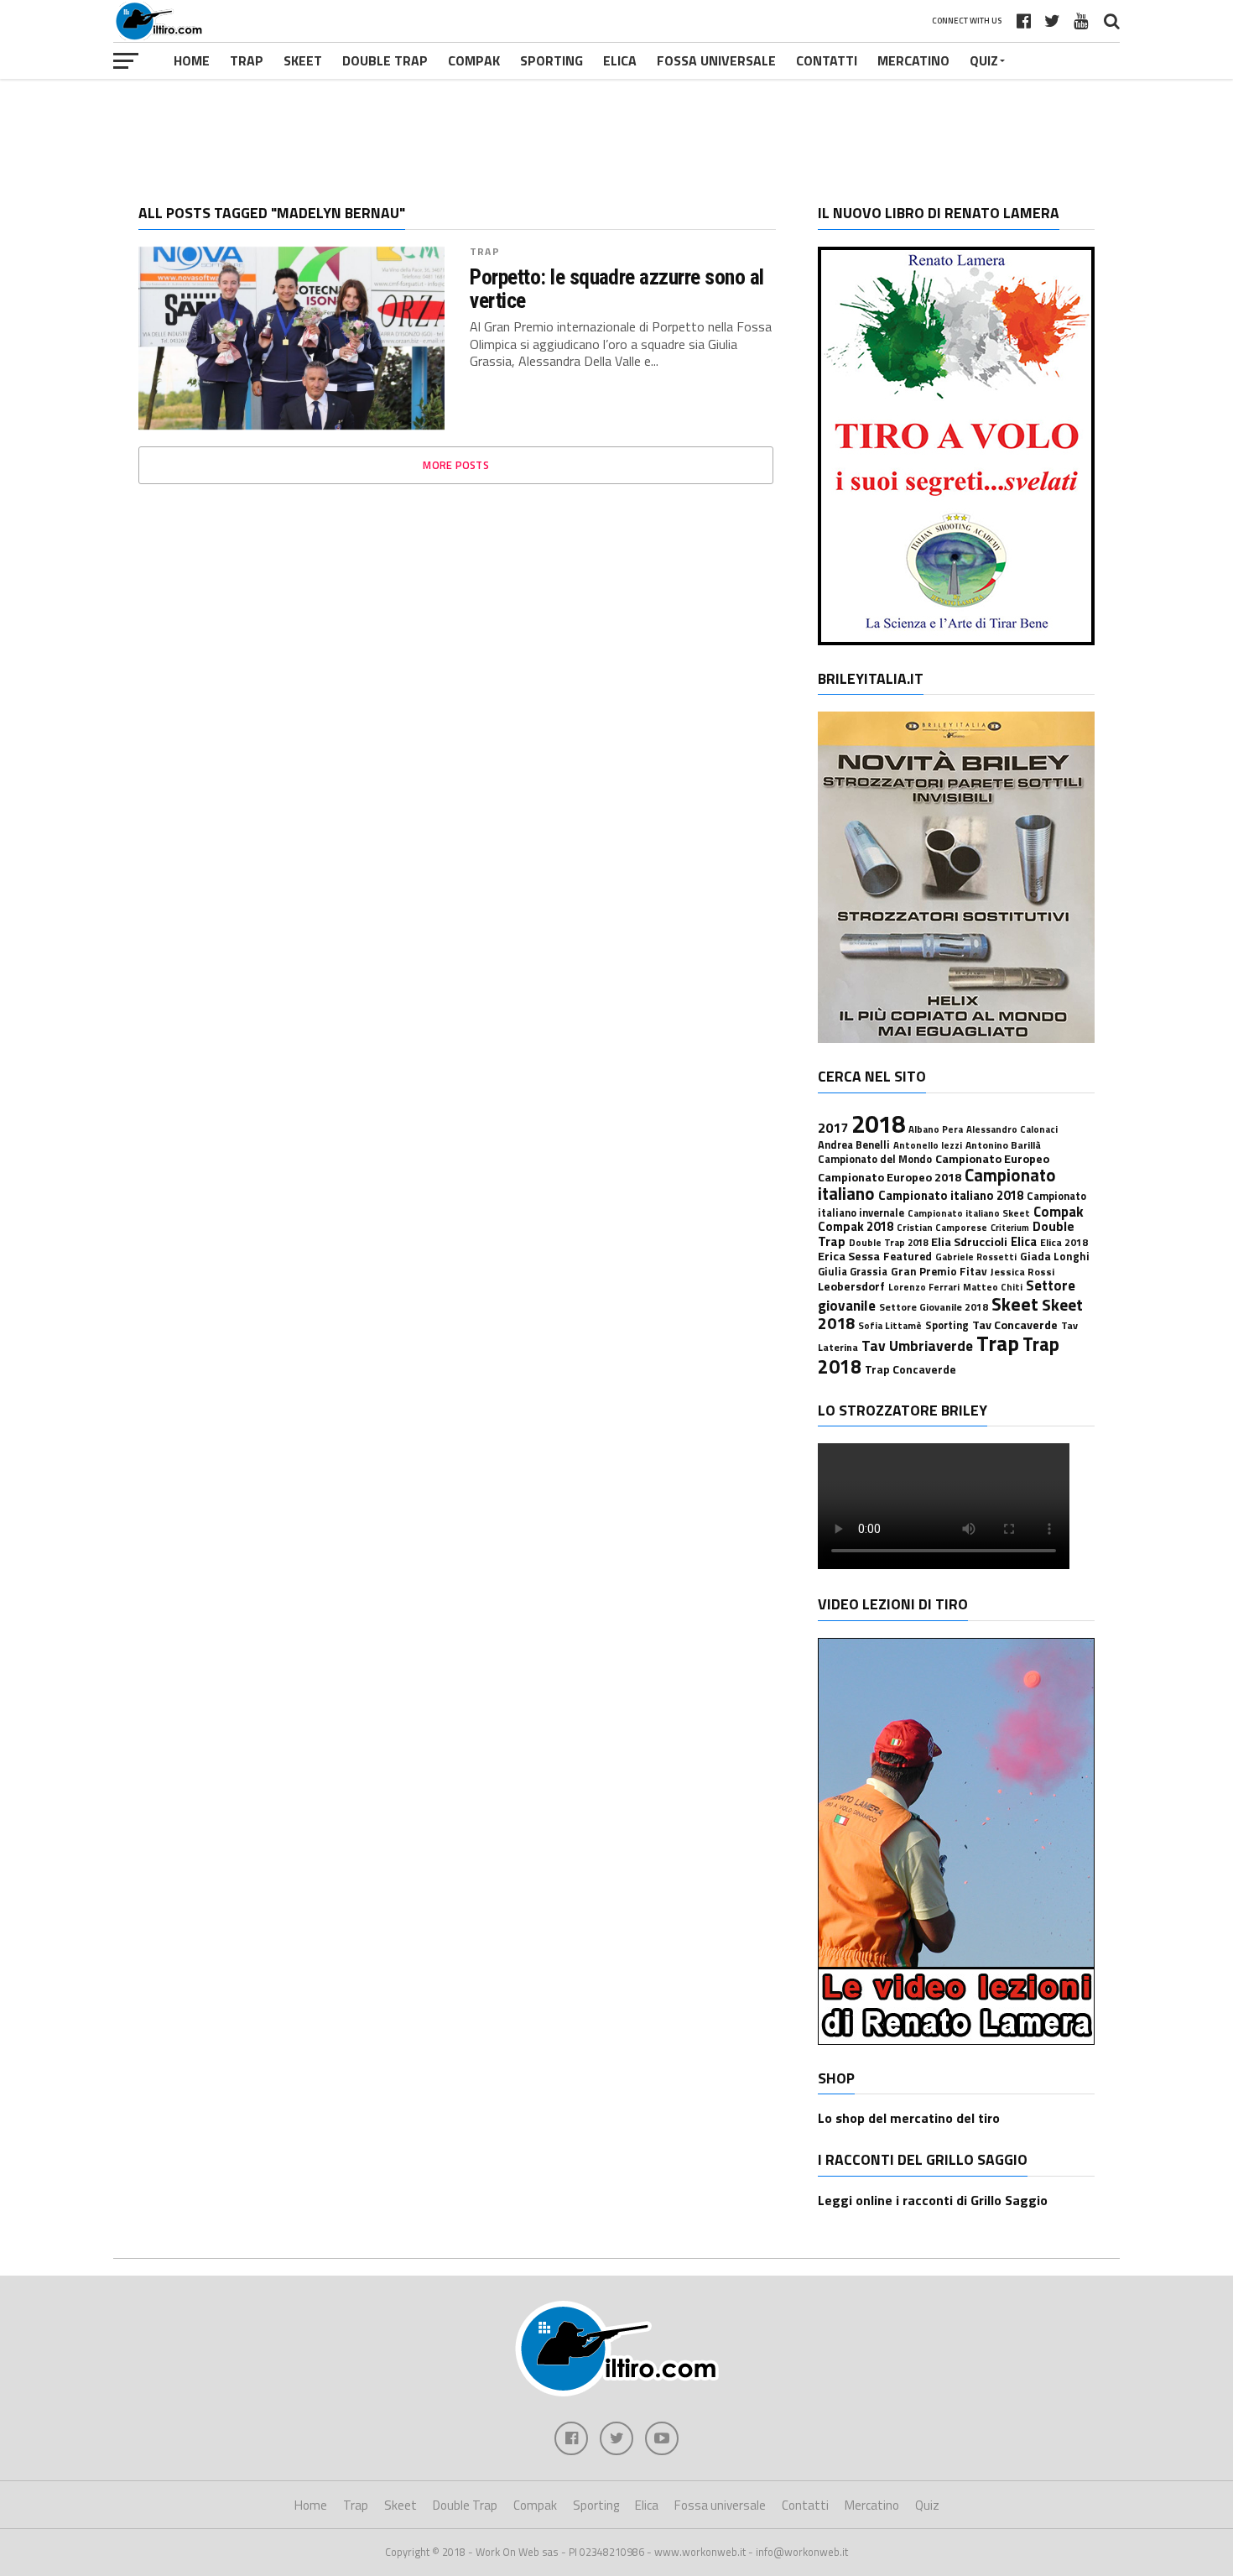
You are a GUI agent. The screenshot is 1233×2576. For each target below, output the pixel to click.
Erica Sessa (849, 1256)
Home (192, 60)
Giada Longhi (1055, 1256)
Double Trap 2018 (888, 1242)
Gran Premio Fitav (939, 1271)
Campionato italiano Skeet (969, 1213)
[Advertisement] (616, 129)
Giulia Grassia (853, 1272)
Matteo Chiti (993, 1287)
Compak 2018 (856, 1226)
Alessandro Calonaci (1012, 1129)
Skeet (303, 60)
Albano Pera (936, 1129)
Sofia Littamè (890, 1325)
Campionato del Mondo (875, 1159)
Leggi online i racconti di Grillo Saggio (933, 2200)
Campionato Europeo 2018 (890, 1177)
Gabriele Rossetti (976, 1257)
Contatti (827, 60)
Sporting (551, 60)
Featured (908, 1256)
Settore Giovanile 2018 (934, 1307)
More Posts (456, 465)
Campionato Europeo (992, 1159)
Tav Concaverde (1015, 1325)
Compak (474, 60)
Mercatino (913, 60)
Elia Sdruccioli (969, 1242)
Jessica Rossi (1022, 1272)
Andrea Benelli (854, 1145)
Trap (247, 60)
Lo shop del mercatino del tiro (909, 2118)
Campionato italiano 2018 (951, 1195)
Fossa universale (716, 60)
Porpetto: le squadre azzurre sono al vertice (617, 289)
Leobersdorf (851, 1286)
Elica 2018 (1064, 1242)
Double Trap (385, 60)
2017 (833, 1128)
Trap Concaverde (910, 1369)
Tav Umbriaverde (917, 1345)
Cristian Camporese (942, 1227)
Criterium (1010, 1228)
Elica (620, 60)
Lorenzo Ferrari (924, 1287)
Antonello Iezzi (928, 1145)
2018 (878, 1124)
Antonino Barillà (1003, 1145)
